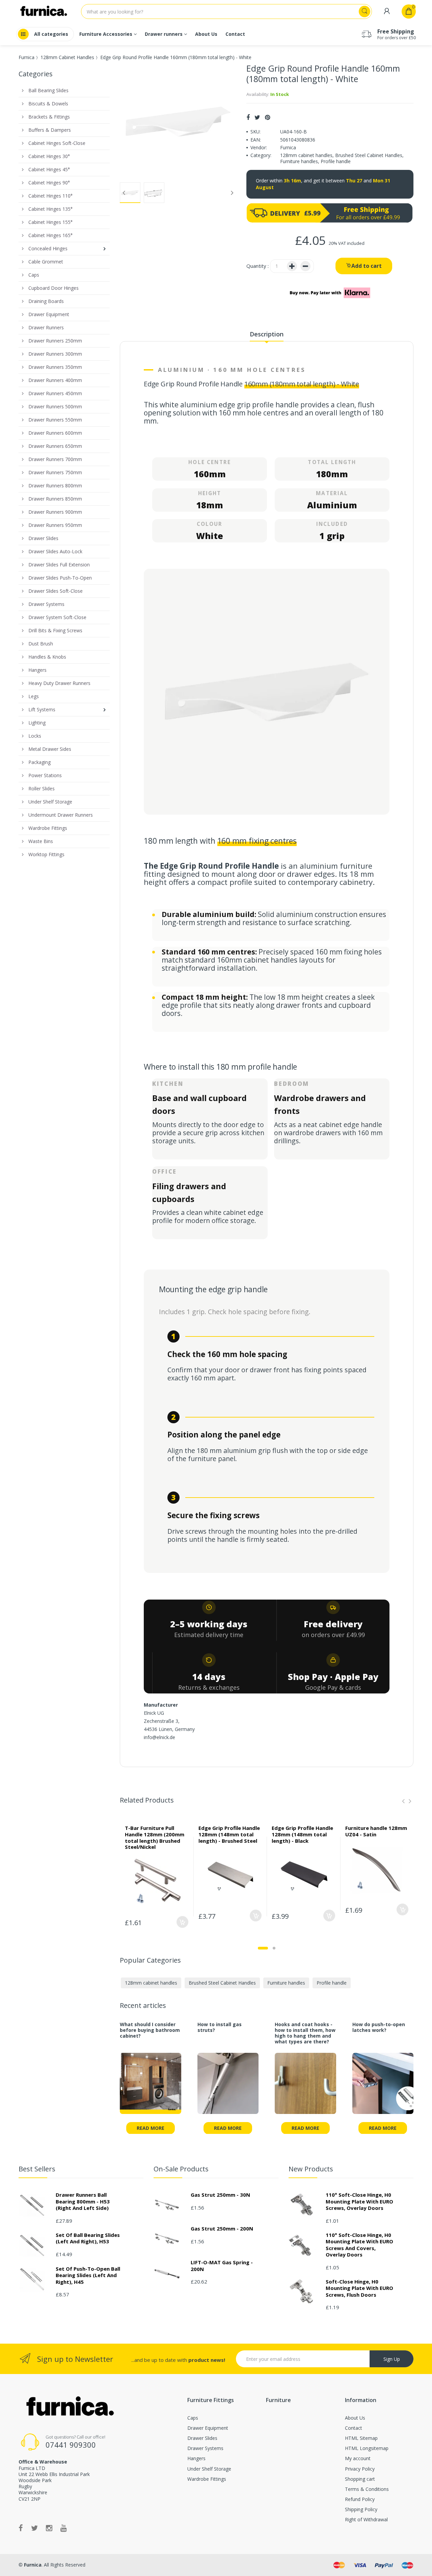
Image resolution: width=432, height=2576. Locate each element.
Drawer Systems (205, 2448)
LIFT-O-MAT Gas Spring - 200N (222, 2266)
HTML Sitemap (361, 2438)
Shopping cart (360, 2479)
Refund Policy (360, 2499)
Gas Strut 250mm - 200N (222, 2228)
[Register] (387, 11)
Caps (193, 2418)
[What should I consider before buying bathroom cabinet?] (151, 2088)
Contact (354, 2428)
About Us (355, 2418)
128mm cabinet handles (306, 155)
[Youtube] (64, 2528)
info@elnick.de (159, 1737)
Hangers (196, 2458)
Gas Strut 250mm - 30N (220, 2195)
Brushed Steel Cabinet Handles (369, 155)
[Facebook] (248, 117)
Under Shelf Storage (209, 2469)
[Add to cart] (182, 1922)
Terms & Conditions (367, 2489)
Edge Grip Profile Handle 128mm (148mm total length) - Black (302, 1834)
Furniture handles (299, 161)
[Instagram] (49, 2528)
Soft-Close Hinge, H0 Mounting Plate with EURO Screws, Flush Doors (359, 2288)
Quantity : (258, 266)
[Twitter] (257, 117)
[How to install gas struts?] (228, 2088)
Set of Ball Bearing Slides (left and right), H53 (88, 2238)
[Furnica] (69, 2407)
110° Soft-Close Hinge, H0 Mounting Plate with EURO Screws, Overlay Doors (359, 2201)
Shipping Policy (361, 2509)
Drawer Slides (202, 2438)
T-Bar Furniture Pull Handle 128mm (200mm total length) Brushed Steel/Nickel (155, 1837)
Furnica (26, 57)
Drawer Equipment (208, 2428)
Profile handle (336, 161)
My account (358, 2458)
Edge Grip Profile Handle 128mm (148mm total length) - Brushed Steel (229, 1834)
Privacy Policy (360, 2469)
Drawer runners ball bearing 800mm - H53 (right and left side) (83, 2201)
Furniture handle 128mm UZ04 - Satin (376, 1831)
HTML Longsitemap (367, 2448)
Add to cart (367, 266)
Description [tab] (267, 334)
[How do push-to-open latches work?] (383, 2088)
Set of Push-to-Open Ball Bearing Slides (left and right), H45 (88, 2275)
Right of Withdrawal (366, 2519)
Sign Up (392, 2359)
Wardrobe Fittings (207, 2479)
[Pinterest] (267, 117)
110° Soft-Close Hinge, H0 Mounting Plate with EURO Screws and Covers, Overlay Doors (359, 2245)
